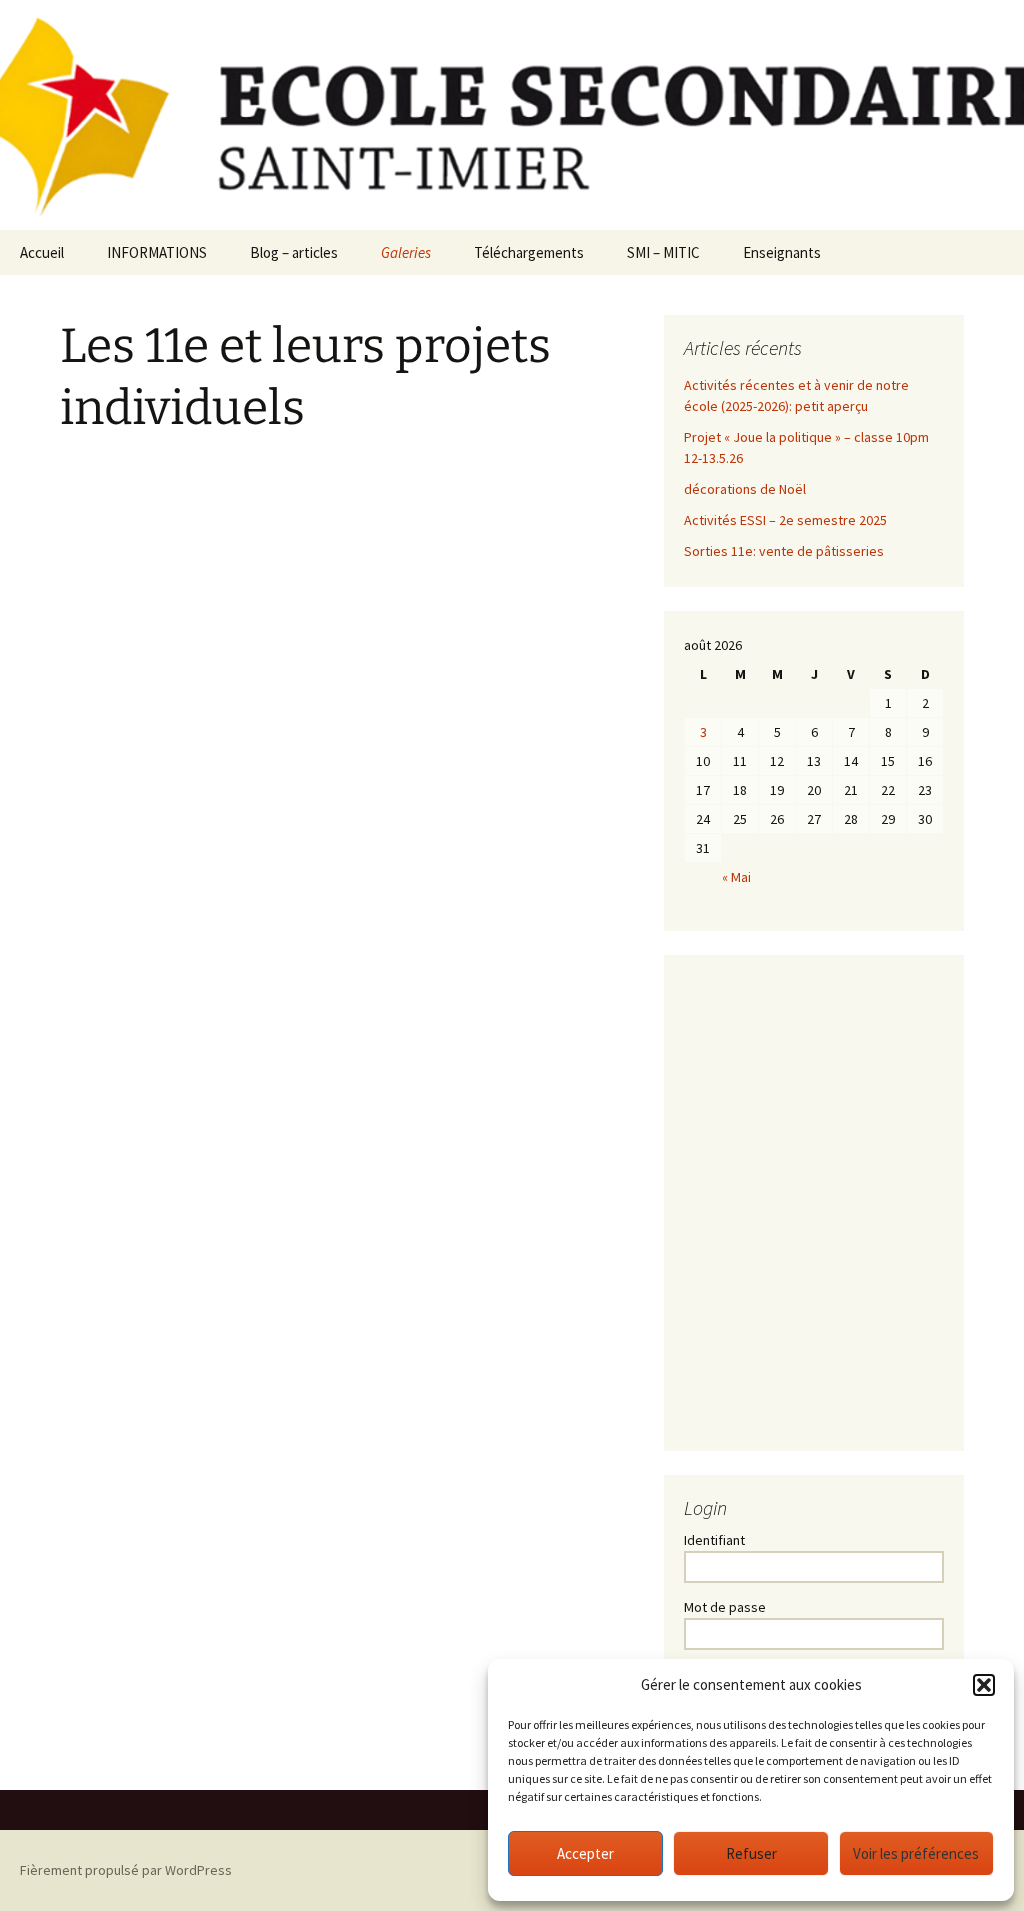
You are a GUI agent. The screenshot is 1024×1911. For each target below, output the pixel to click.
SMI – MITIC (663, 252)
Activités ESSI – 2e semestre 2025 (785, 520)
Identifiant (714, 1540)
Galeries (406, 252)
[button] (984, 1685)
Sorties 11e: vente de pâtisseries (784, 551)
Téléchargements (529, 252)
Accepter (585, 1853)
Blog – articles (294, 252)
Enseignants (782, 252)
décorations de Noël (745, 489)
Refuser (751, 1853)
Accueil (42, 252)
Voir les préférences (916, 1853)
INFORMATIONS (157, 252)
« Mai (736, 877)
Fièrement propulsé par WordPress (126, 1870)
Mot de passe (725, 1607)
